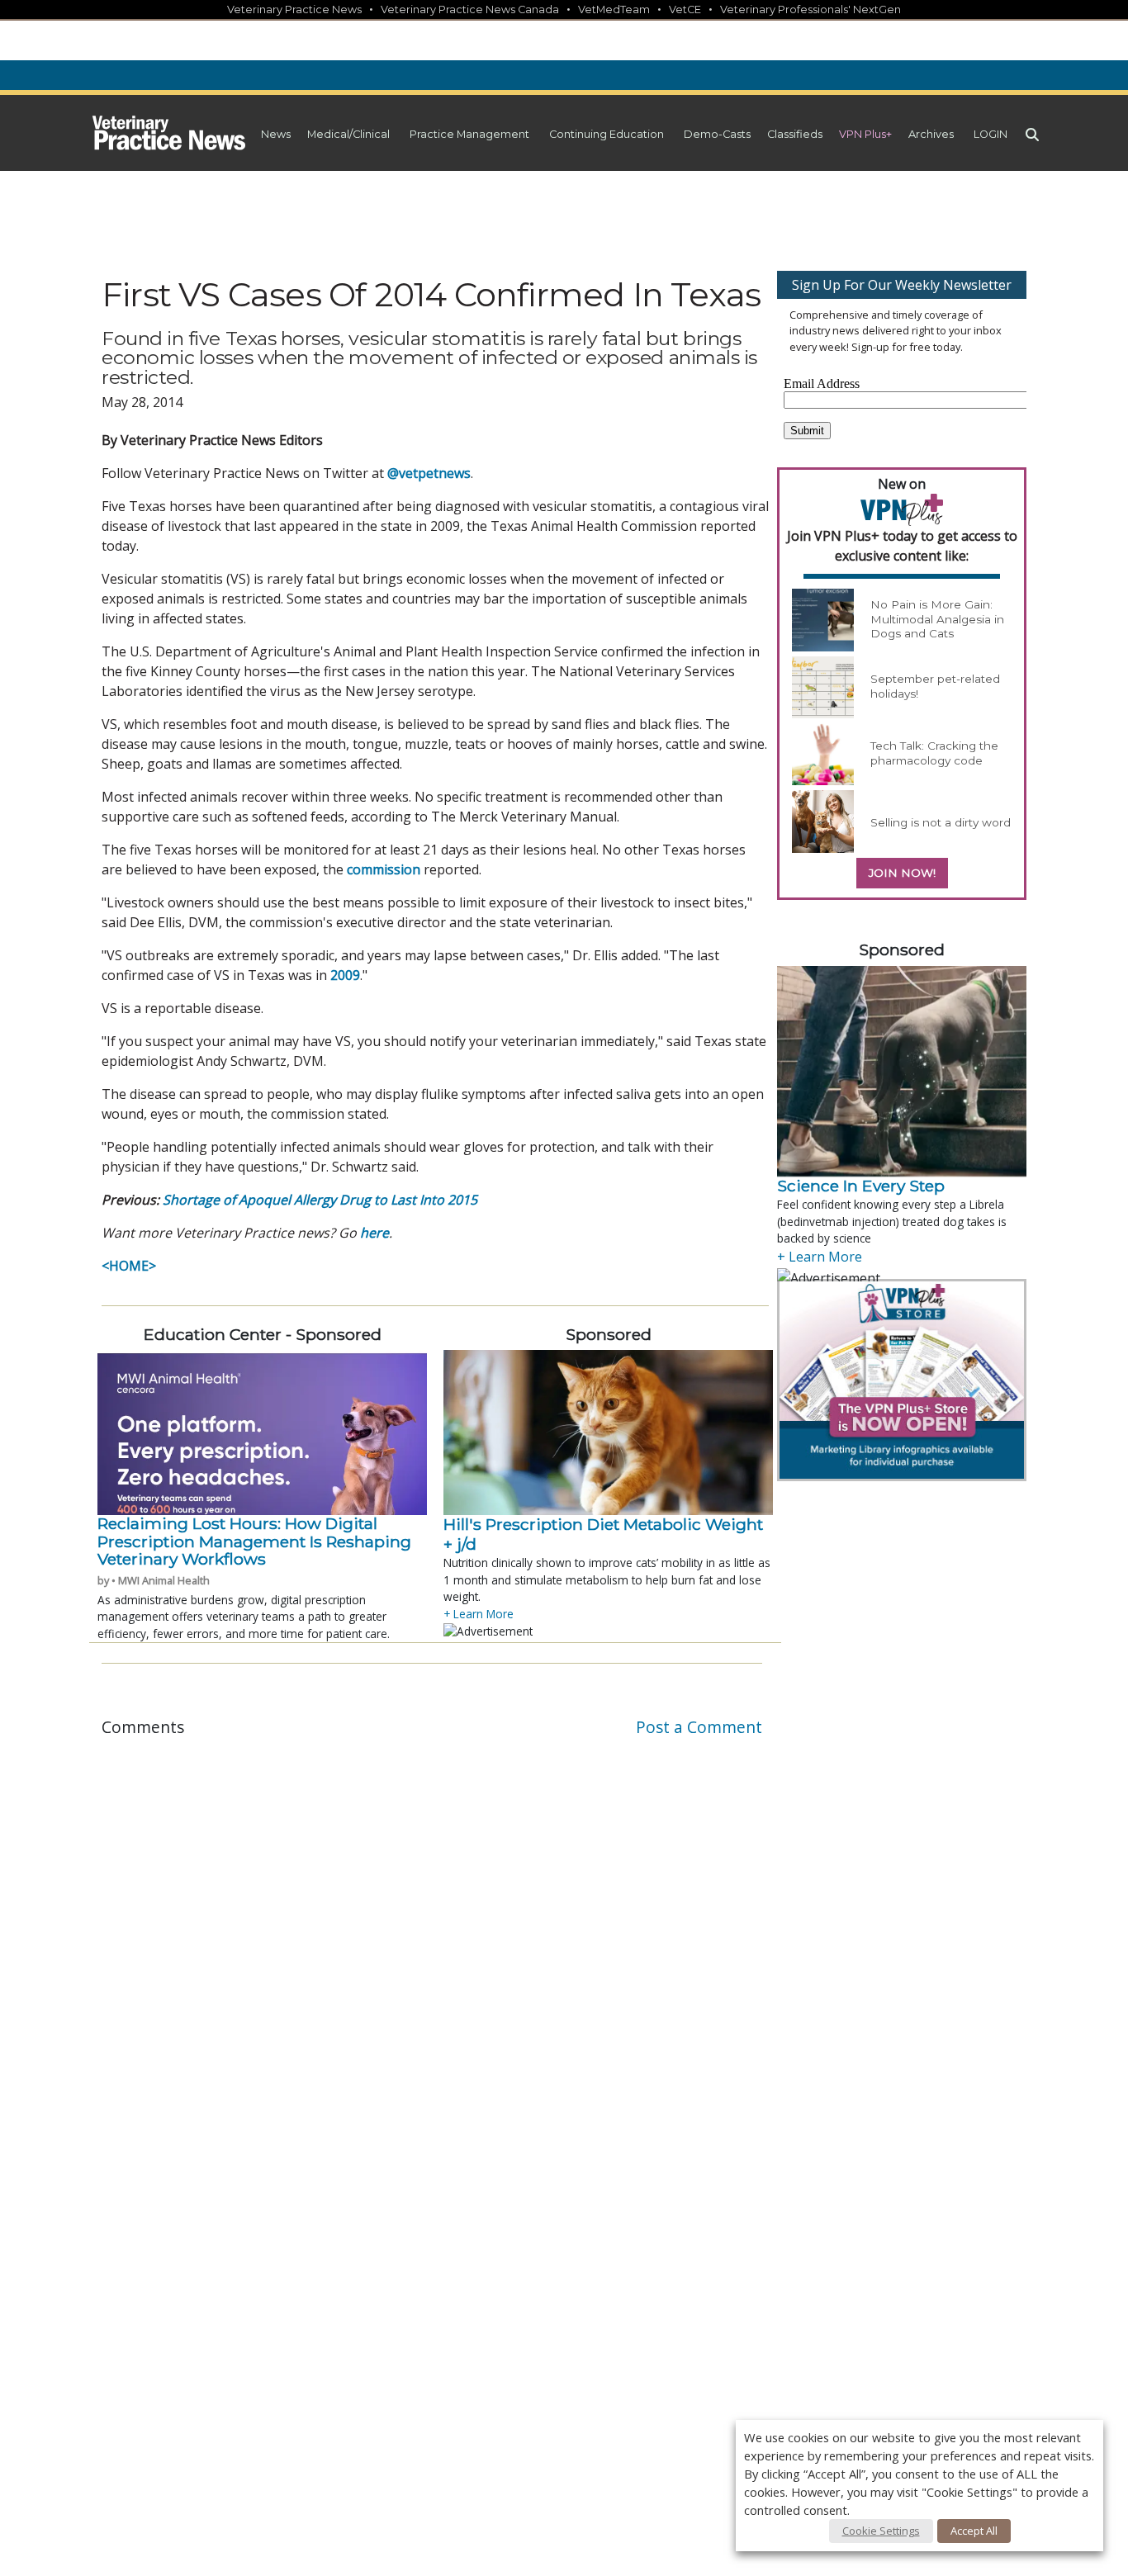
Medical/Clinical (348, 134)
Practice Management (469, 134)
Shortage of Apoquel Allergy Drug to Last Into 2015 (320, 1200)
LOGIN (991, 134)
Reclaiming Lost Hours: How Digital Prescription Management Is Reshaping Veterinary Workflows (254, 1541)
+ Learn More (479, 1614)
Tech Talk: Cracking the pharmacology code (934, 753)
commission (384, 869)
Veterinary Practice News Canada (470, 9)
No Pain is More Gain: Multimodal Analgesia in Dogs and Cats (937, 619)
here (374, 1233)
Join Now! (902, 873)
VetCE (685, 9)
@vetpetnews (429, 473)
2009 (345, 975)
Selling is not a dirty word (941, 822)
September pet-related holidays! (935, 686)
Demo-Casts (717, 134)
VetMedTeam (614, 9)
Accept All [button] (974, 2531)
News (276, 134)
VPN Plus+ (865, 134)
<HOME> (129, 1266)
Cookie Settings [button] (881, 2531)
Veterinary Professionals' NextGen (810, 9)
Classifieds (795, 134)
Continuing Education (607, 134)
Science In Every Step (861, 1186)
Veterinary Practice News (294, 9)
